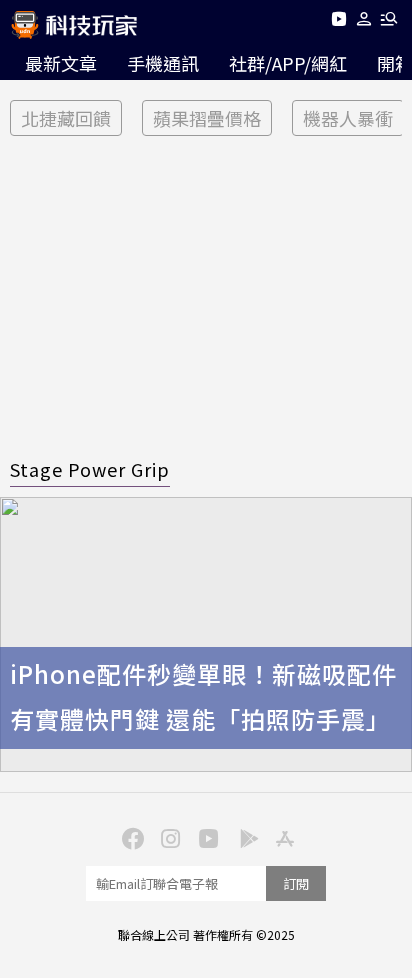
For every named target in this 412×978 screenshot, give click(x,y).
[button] (364, 22)
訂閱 (296, 883)
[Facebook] (130, 837)
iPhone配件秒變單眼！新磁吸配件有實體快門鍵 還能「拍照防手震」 (203, 696)
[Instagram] (168, 837)
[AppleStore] (282, 837)
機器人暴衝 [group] (348, 118)
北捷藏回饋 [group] (66, 118)
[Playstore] (244, 837)
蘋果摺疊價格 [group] (207, 118)
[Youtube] (338, 22)
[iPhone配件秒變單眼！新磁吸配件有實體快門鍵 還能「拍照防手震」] (206, 634)
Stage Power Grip (90, 469)
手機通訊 (163, 63)
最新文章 (61, 63)
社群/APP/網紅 (288, 63)
